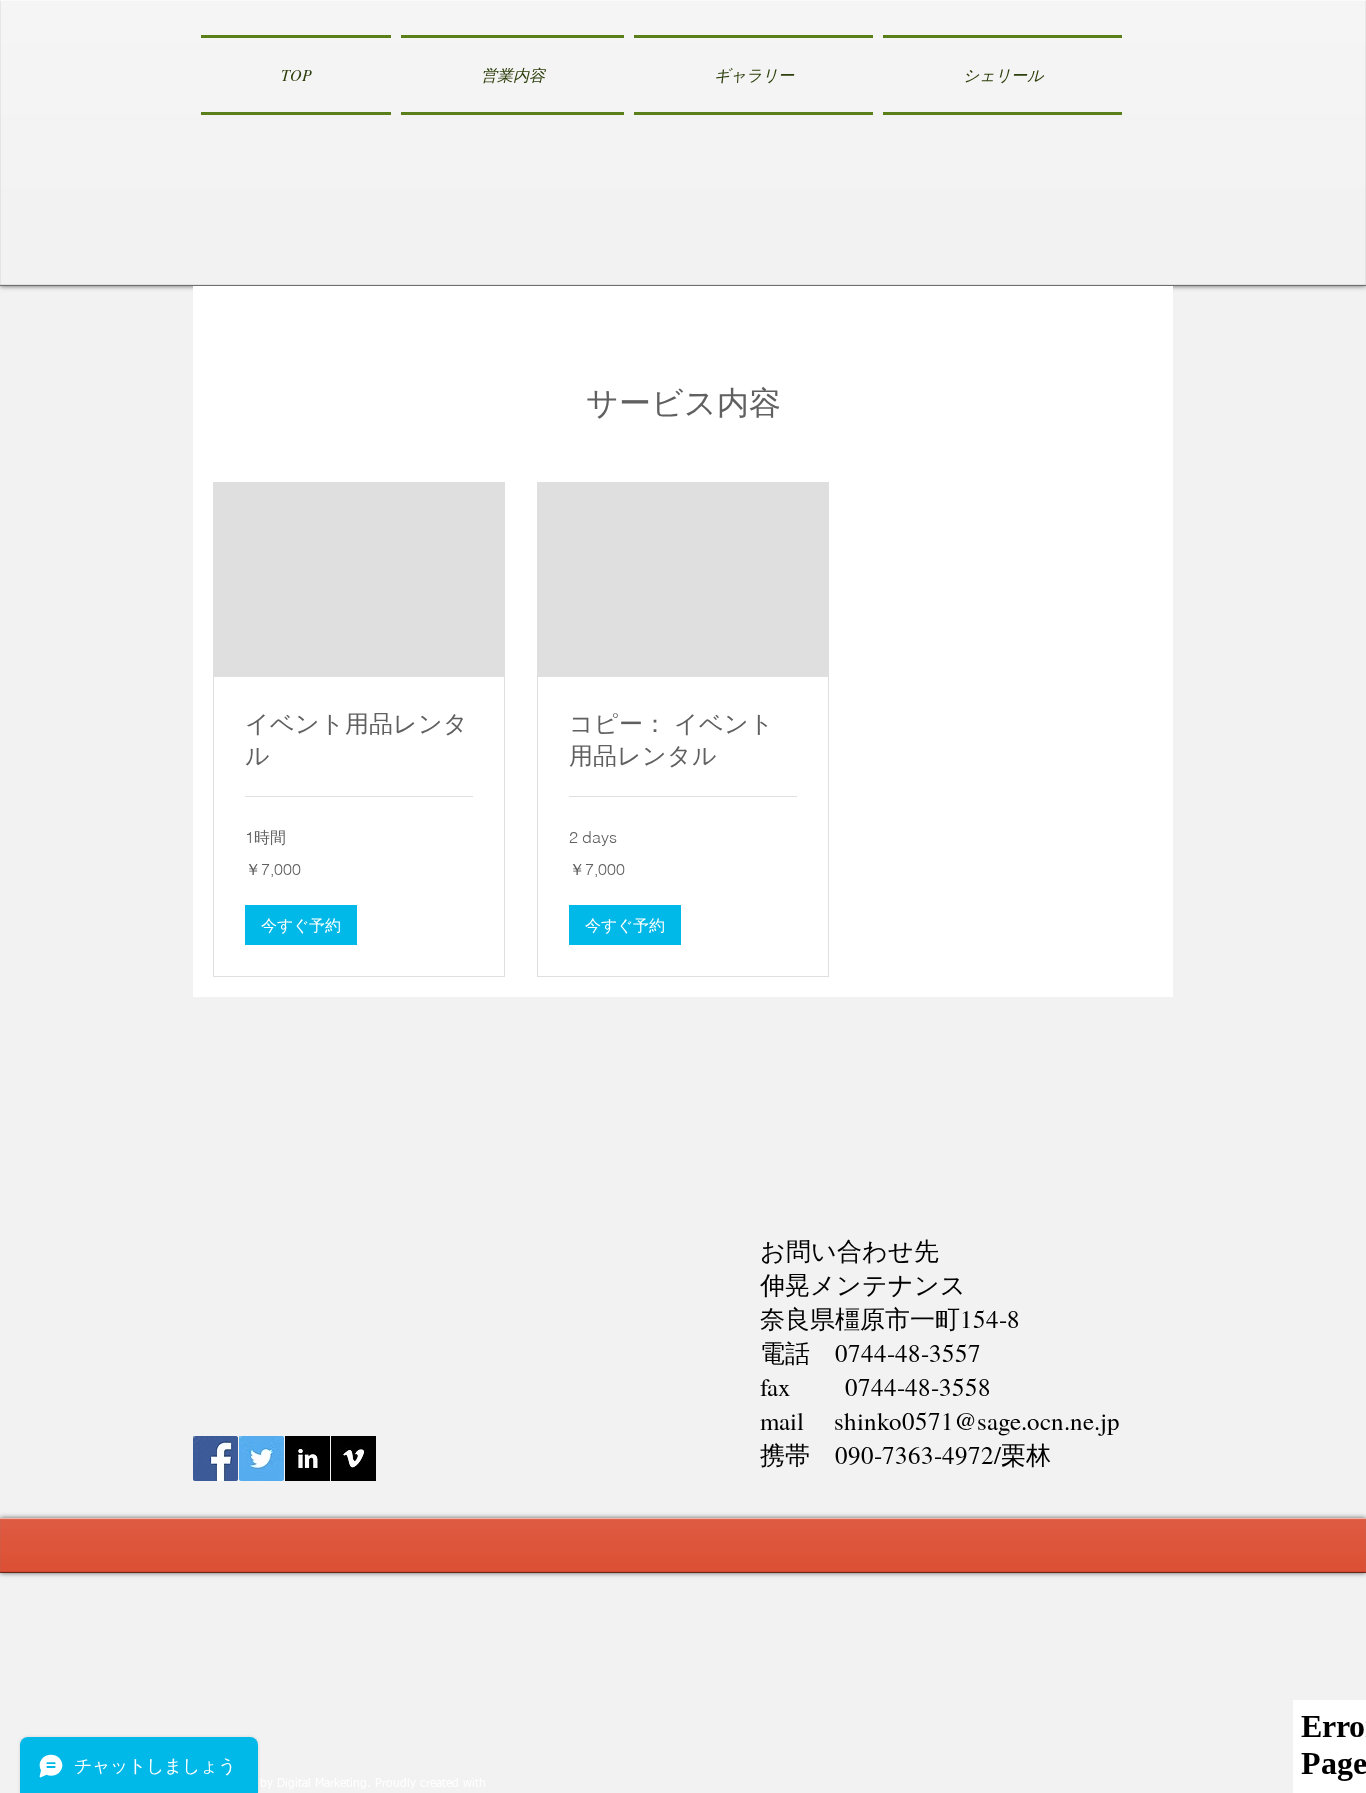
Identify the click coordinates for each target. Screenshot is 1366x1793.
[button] (301, 925)
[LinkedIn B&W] (307, 1458)
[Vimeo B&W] (353, 1458)
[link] (359, 740)
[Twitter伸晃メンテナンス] (261, 1458)
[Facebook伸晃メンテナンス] (215, 1458)
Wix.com (513, 1784)
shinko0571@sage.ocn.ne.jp (977, 1420)
